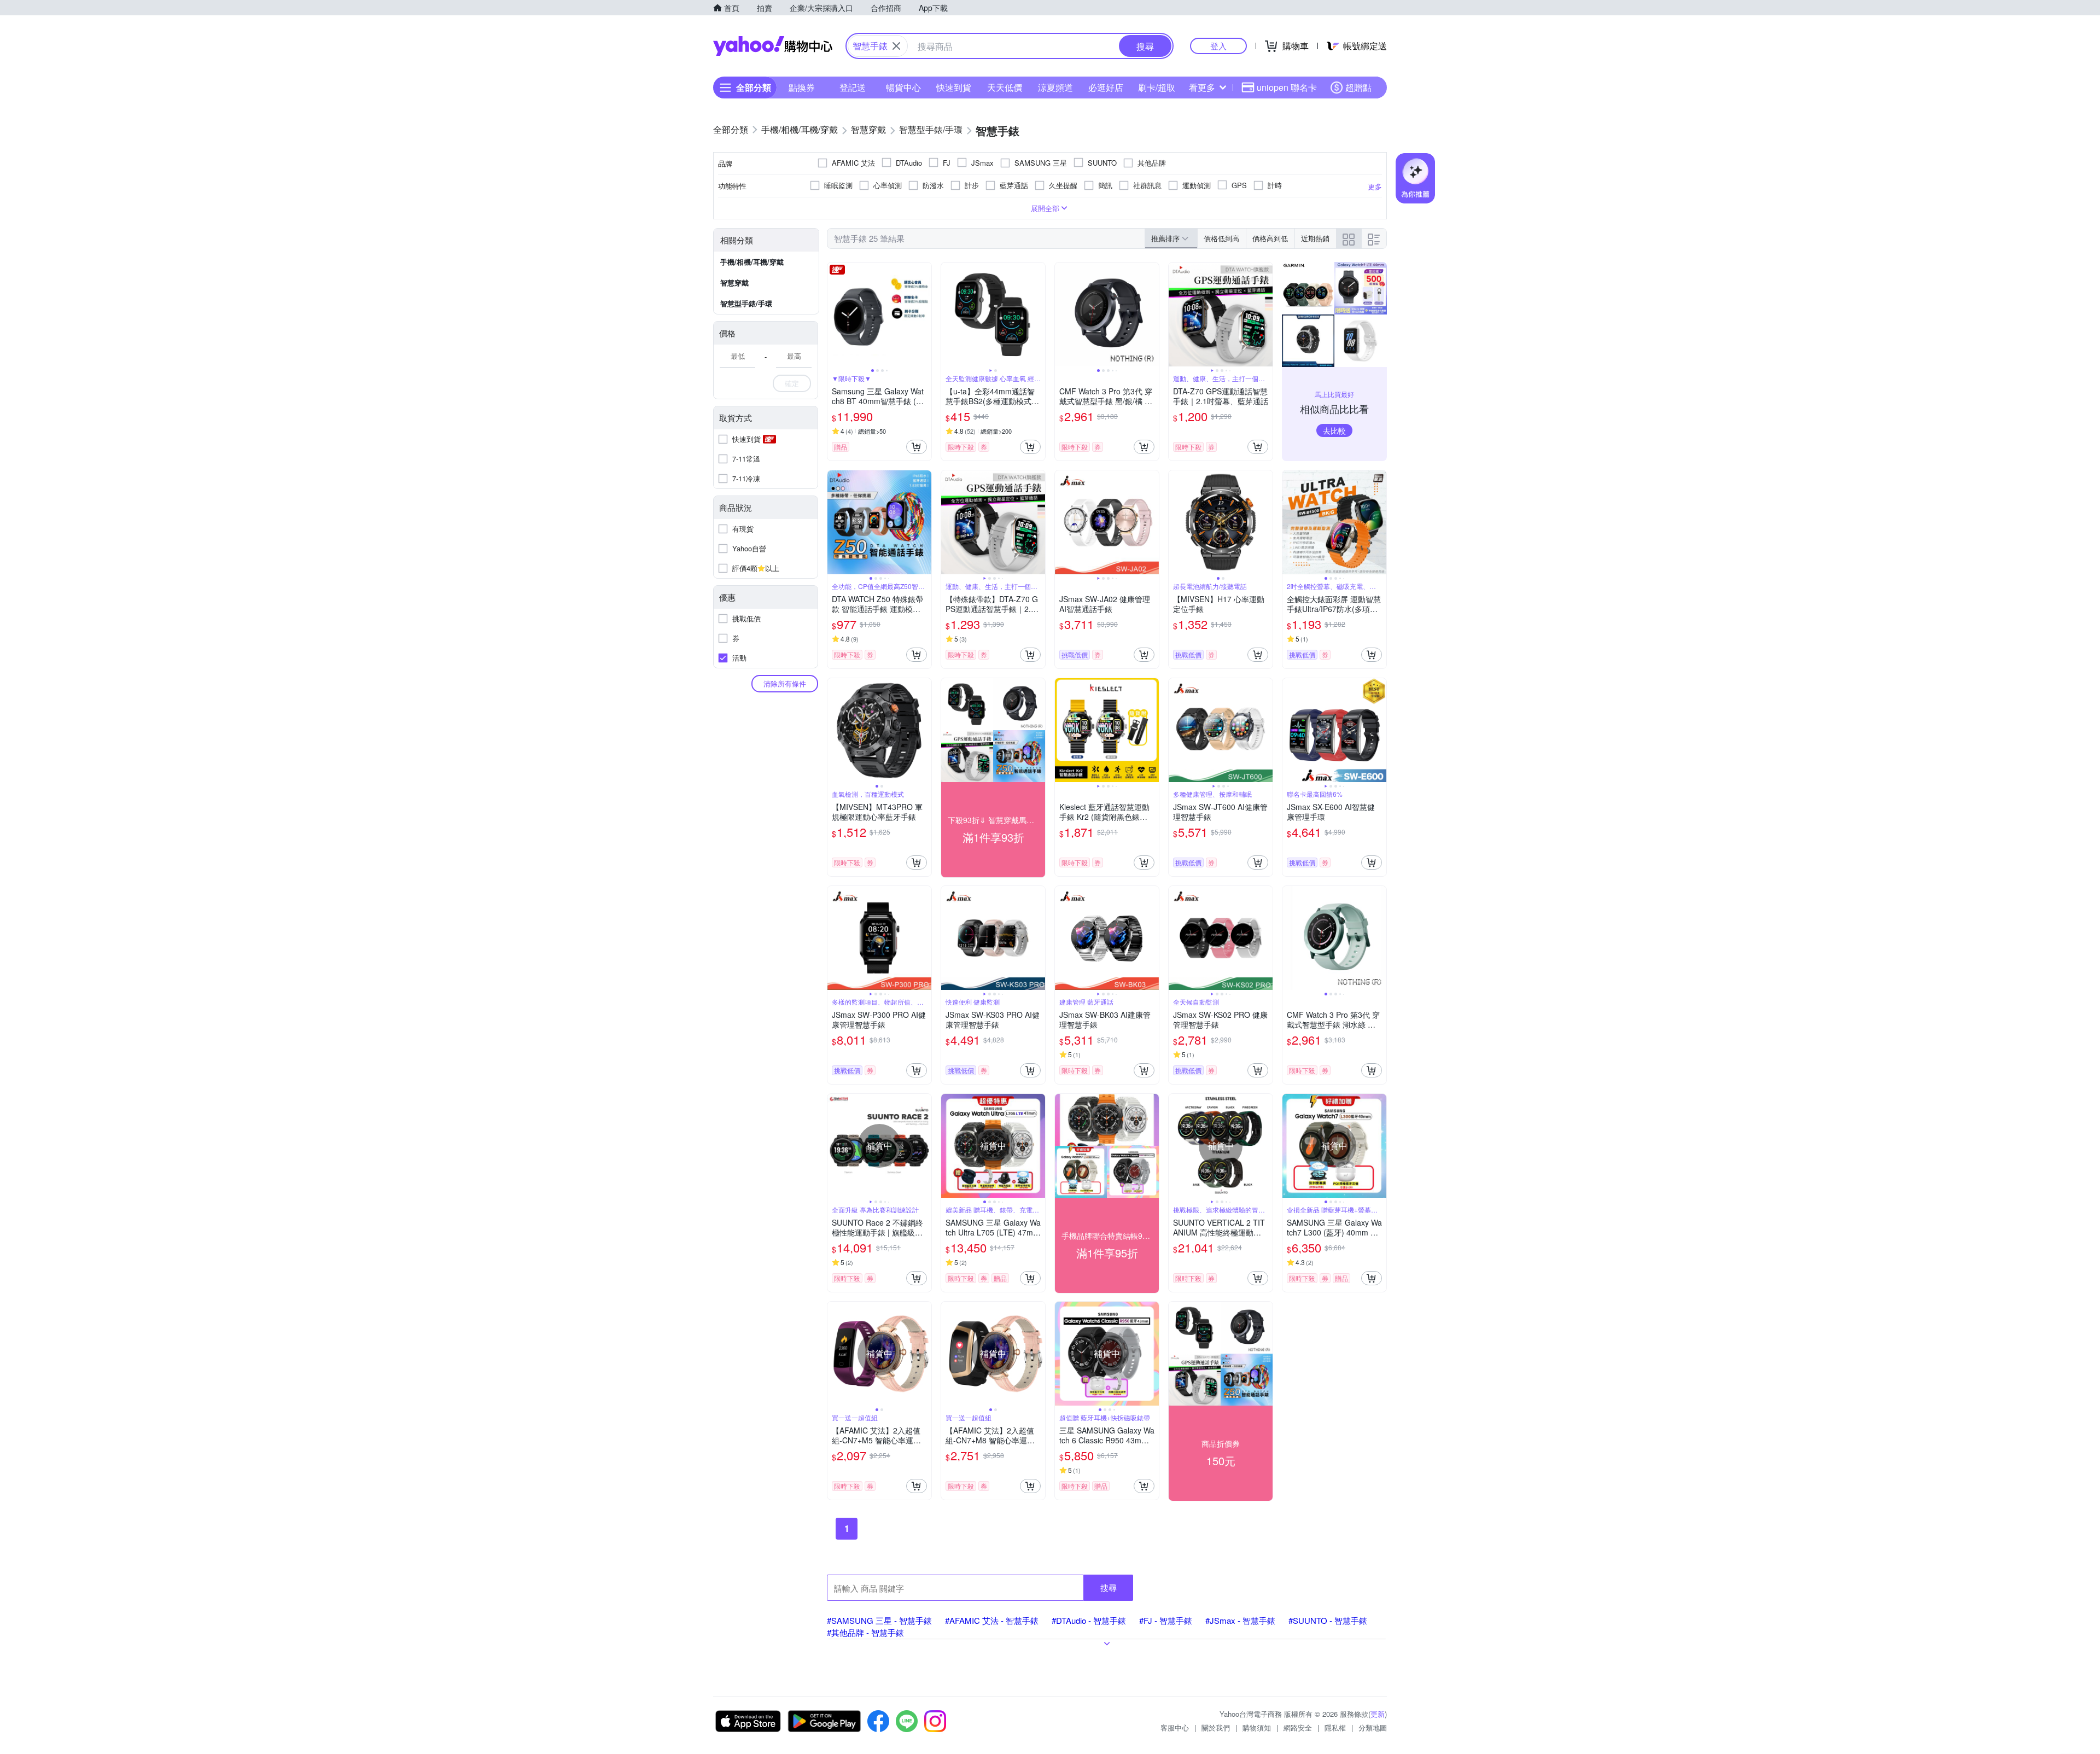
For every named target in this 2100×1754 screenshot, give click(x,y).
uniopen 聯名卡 (1287, 87)
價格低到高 (1221, 238)
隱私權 (1335, 1727)
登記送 (853, 87)
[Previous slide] (835, 314)
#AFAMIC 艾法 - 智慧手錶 (992, 1620)
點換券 (802, 87)
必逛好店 (1106, 87)
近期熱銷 (1315, 238)
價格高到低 (1270, 238)
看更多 (1202, 87)
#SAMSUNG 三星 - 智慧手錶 (879, 1620)
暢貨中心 (903, 87)
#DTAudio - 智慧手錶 (1089, 1620)
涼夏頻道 (1055, 87)
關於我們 (1216, 1727)
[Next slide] (924, 314)
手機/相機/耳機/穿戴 (752, 262)
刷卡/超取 (1157, 87)
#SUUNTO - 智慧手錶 (1328, 1620)
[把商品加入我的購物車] (917, 447)
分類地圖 (1373, 1727)
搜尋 (1109, 1587)
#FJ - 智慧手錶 (1166, 1620)
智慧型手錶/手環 (746, 303)
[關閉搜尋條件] (896, 46)
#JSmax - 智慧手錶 (1240, 1620)
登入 (1218, 46)
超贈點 (1358, 87)
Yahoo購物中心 (773, 46)
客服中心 (1175, 1727)
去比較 (1334, 430)
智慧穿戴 (734, 282)
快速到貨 (954, 87)
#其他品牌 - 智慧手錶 (865, 1632)
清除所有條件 (785, 683)
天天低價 (1005, 87)
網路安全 (1298, 1727)
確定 (792, 383)
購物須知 (1257, 1727)
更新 (1378, 1714)
